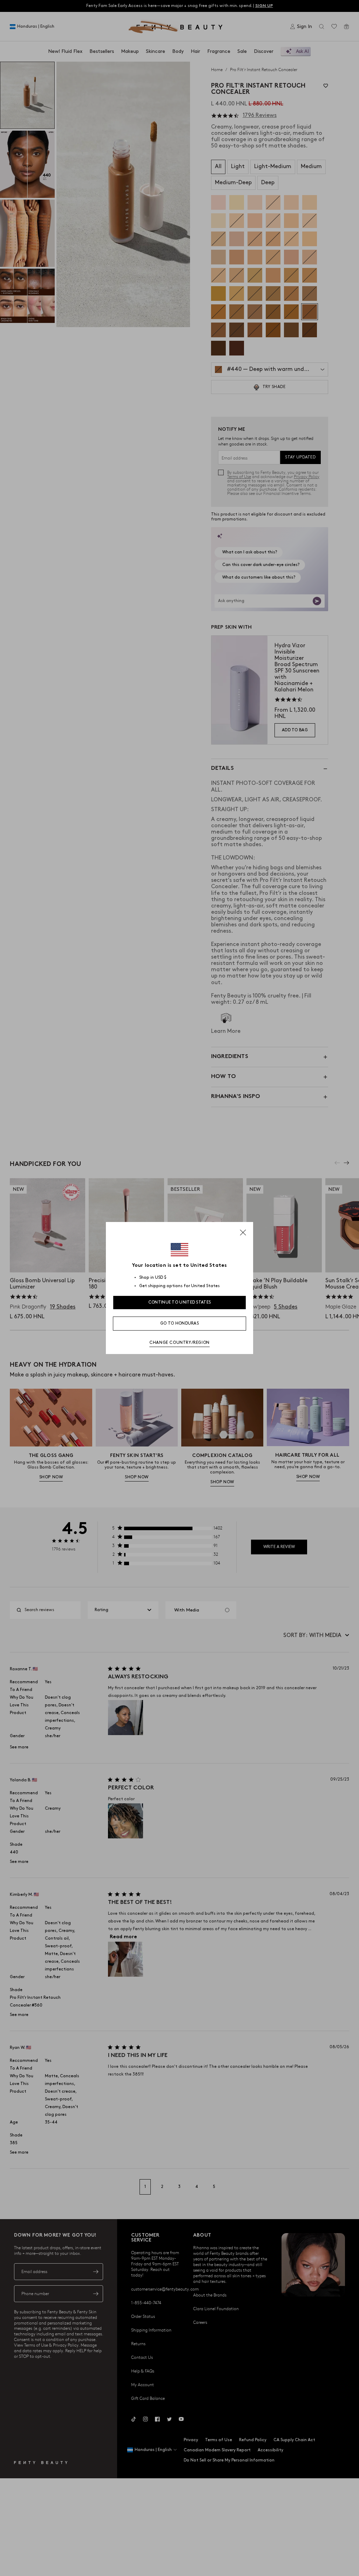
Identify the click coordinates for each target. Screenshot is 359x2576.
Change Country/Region (179, 1343)
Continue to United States (180, 1302)
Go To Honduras (179, 1323)
